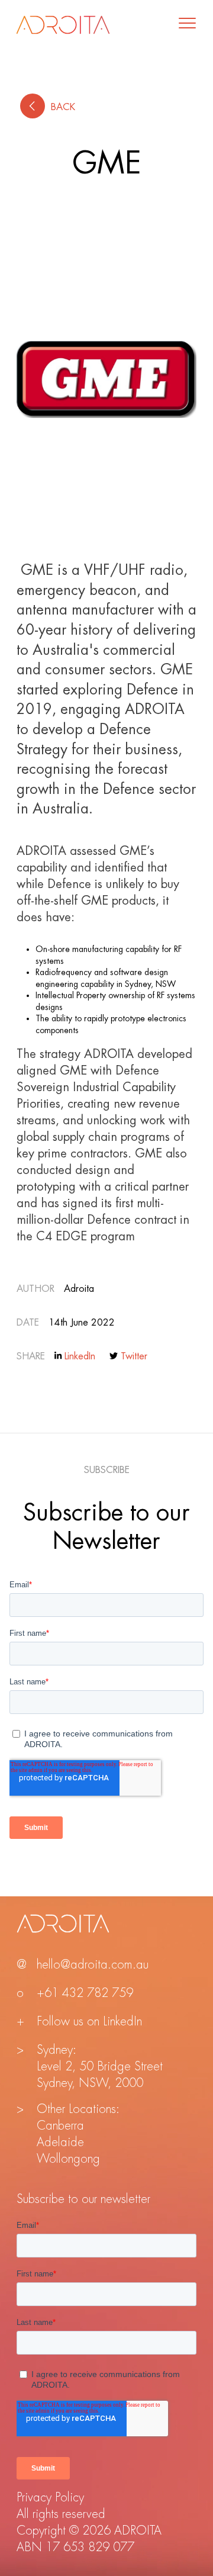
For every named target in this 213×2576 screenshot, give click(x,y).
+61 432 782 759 (85, 1993)
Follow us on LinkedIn (89, 2022)
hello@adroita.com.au (93, 1965)
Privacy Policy (50, 2498)
